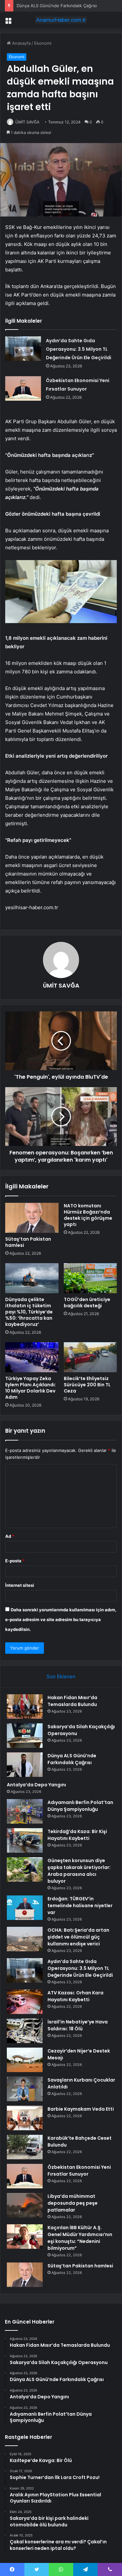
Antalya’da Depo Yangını (36, 1785)
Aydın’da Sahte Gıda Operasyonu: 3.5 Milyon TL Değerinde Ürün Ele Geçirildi (79, 349)
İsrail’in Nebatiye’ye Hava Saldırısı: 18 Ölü (78, 2025)
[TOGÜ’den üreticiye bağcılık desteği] (90, 1278)
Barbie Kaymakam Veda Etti (81, 2109)
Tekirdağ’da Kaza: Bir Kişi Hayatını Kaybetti (77, 1835)
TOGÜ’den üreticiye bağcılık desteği (87, 1303)
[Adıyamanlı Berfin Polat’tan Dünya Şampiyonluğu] (25, 1811)
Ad (10, 1536)
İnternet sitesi (20, 1585)
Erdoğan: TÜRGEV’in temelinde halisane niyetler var (80, 1906)
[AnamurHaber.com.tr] (61, 20)
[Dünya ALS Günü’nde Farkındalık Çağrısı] (25, 1765)
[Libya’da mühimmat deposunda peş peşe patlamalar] (25, 2205)
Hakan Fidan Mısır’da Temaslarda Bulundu (72, 1701)
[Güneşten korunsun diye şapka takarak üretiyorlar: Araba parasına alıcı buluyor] (25, 1869)
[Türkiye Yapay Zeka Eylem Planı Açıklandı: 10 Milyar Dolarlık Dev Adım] (32, 1357)
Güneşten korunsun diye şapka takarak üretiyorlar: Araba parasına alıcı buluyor (79, 1871)
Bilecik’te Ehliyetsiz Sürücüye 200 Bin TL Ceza (87, 1385)
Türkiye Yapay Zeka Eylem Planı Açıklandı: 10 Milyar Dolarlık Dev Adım (31, 1388)
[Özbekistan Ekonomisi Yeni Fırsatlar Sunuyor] (23, 388)
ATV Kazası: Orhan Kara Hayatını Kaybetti (75, 1996)
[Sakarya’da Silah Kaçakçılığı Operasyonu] (25, 1736)
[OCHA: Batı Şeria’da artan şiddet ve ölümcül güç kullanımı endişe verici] (25, 1939)
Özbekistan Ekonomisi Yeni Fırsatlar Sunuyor (79, 2171)
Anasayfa (21, 43)
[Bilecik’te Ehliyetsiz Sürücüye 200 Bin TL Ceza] (90, 1357)
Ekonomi (43, 43)
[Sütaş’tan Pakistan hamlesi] (32, 1218)
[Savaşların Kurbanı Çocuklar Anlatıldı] (25, 2089)
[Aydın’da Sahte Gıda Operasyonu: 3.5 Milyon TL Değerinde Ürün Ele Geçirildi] (23, 349)
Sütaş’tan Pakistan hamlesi (28, 1242)
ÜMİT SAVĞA (27, 122)
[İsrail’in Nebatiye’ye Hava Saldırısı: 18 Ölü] (25, 2031)
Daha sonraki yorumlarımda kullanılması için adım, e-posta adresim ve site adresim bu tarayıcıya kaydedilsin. (61, 1619)
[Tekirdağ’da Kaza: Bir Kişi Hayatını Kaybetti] (25, 1840)
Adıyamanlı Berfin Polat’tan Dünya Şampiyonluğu (80, 1806)
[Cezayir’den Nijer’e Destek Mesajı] (25, 2060)
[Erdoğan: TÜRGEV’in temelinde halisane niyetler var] (25, 1908)
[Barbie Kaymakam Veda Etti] (25, 2118)
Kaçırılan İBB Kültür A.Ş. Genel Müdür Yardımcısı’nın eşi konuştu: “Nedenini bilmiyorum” (80, 2238)
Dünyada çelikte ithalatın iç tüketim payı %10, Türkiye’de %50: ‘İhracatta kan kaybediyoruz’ (29, 1312)
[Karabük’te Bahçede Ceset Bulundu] (25, 2147)
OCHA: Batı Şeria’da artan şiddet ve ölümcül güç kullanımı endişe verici (78, 1937)
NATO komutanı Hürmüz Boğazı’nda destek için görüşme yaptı (88, 1215)
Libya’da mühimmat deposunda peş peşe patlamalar (73, 2203)
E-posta (15, 1561)
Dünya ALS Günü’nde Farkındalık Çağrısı (57, 6)
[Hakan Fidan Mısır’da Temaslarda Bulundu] (25, 1707)
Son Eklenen (61, 1676)
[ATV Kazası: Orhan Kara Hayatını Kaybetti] (25, 2002)
